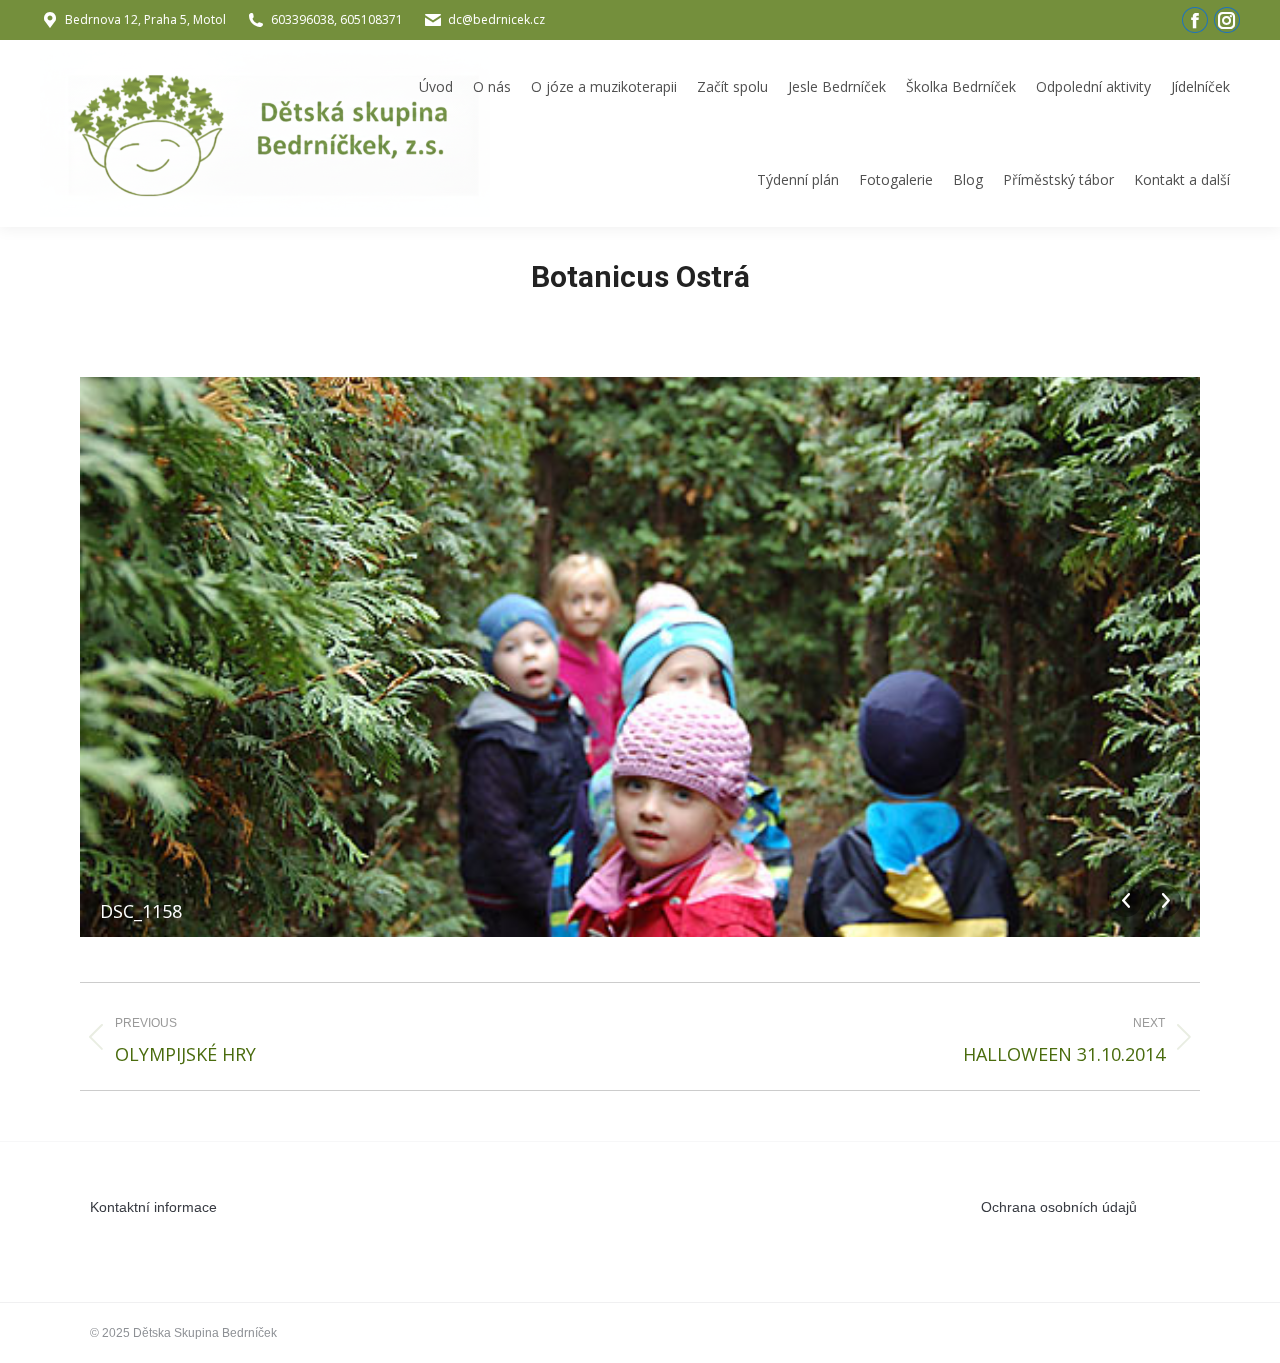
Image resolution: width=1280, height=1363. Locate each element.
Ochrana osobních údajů (1059, 1207)
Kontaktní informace (153, 1207)
